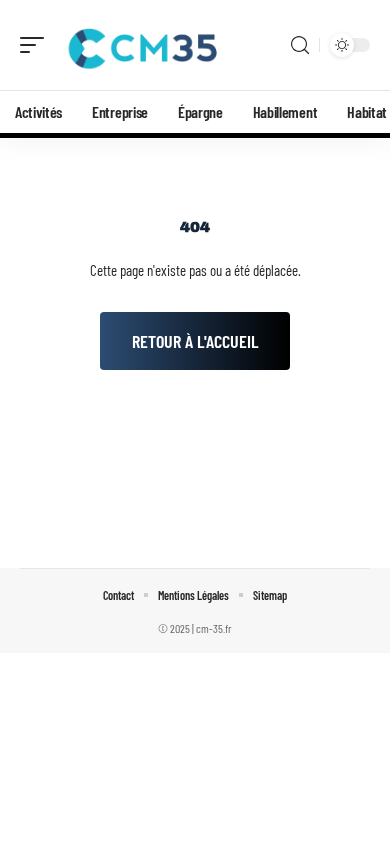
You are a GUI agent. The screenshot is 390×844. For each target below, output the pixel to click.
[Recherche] (300, 45)
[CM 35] (144, 45)
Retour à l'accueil (195, 341)
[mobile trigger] (37, 45)
